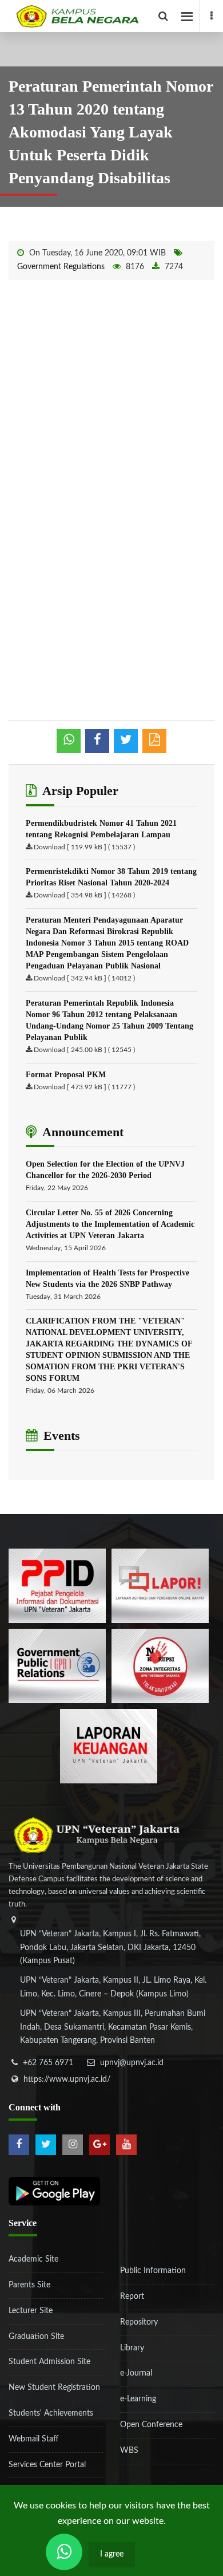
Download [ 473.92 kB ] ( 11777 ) (84, 1087)
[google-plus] (99, 2145)
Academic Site (33, 2259)
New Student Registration (54, 2388)
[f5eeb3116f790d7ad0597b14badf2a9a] (57, 1665)
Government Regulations (61, 267)
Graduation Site (36, 2337)
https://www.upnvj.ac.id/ (67, 2079)
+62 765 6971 (48, 2063)
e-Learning (138, 2399)
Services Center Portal (47, 2465)
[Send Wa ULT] (64, 2552)
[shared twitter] (126, 741)
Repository (139, 2322)
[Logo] (116, 16)
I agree (112, 2554)
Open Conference (151, 2425)
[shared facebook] (97, 741)
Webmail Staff (33, 2439)
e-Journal (136, 2373)
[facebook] (211, 16)
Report (132, 2297)
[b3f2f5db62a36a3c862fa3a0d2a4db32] (160, 1585)
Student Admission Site (49, 2362)
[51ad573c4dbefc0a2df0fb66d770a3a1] (160, 1665)
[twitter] (46, 2145)
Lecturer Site (31, 2311)
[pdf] (154, 741)
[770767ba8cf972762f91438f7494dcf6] (109, 1746)
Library (132, 2348)
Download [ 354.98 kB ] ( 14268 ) (84, 895)
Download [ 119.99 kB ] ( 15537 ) (84, 847)
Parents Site (29, 2285)
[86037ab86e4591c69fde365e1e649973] (57, 1585)
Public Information (153, 2271)
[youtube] (126, 2145)
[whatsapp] (69, 741)
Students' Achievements (51, 2413)
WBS (129, 2451)
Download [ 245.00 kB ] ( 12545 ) (84, 1050)
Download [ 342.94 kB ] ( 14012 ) (84, 978)
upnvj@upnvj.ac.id (132, 2063)
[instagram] (73, 2145)
